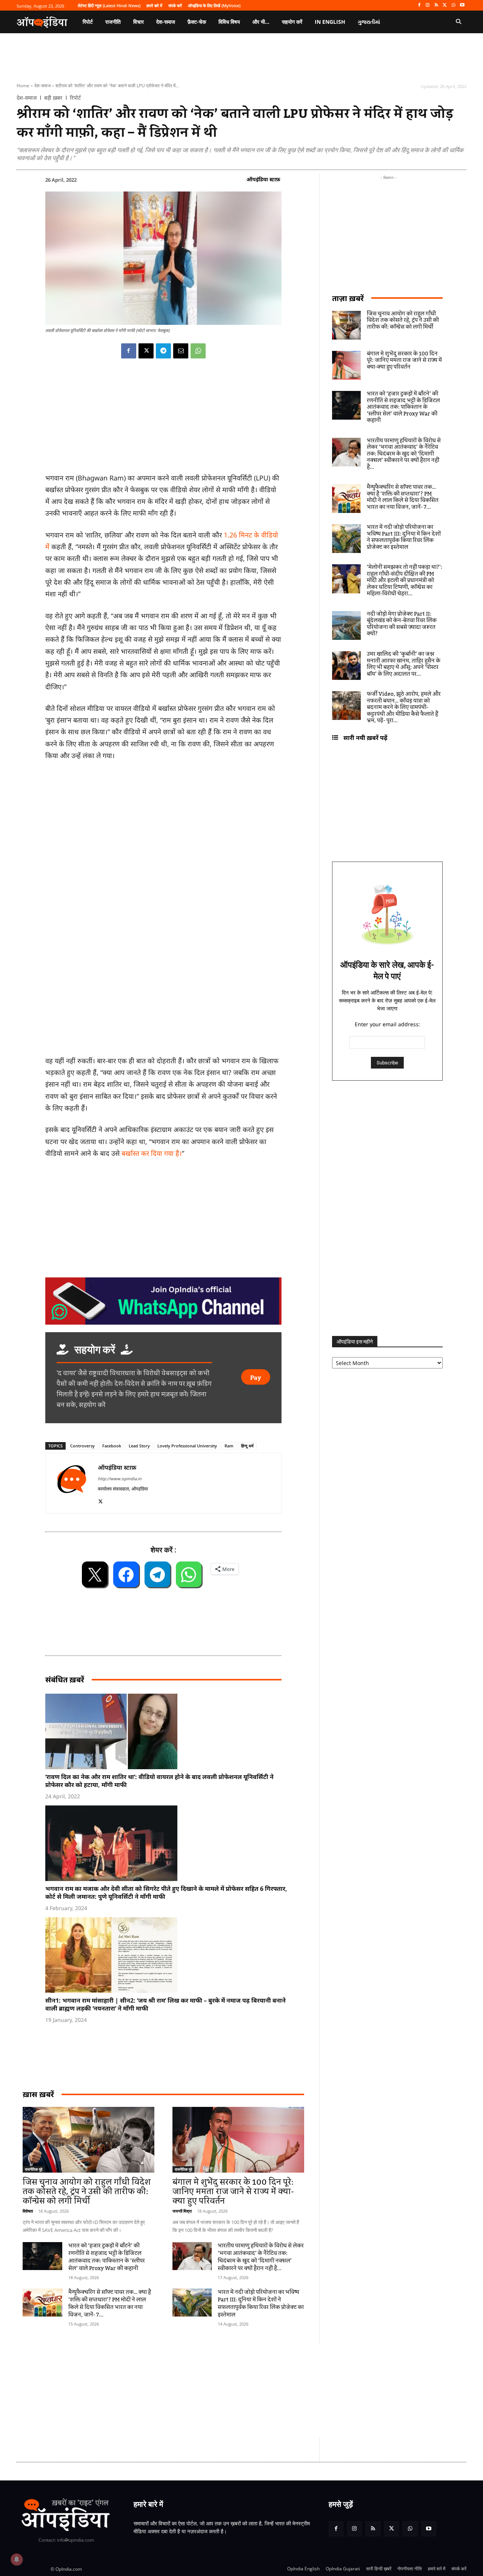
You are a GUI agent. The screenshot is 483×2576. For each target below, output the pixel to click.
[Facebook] (419, 5)
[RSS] (436, 5)
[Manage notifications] (17, 2559)
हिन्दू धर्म (247, 1446)
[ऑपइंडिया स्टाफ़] (72, 1483)
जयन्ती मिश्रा (182, 2211)
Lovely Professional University (187, 1446)
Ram (229, 1446)
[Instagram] (428, 5)
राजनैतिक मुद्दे (34, 2169)
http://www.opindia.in (120, 1479)
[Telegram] (163, 351)
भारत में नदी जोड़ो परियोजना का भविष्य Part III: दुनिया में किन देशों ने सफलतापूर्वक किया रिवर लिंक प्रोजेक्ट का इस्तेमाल (261, 2304)
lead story (139, 1446)
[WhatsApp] (453, 5)
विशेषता (28, 2211)
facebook (112, 1446)
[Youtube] (462, 5)
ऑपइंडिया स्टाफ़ (263, 179)
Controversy (82, 1446)
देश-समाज (42, 86)
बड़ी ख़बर (53, 98)
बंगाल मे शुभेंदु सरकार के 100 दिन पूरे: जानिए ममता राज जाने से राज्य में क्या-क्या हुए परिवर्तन (233, 2192)
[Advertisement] (206, 2391)
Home (23, 86)
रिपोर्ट (75, 98)
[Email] (181, 351)
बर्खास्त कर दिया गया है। (151, 1153)
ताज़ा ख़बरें (348, 298)
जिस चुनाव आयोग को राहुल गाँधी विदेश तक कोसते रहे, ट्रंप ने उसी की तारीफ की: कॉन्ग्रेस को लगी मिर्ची (87, 2192)
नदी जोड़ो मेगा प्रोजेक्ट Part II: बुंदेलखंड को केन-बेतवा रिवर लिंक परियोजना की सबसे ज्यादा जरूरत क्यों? (402, 624)
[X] (445, 5)
